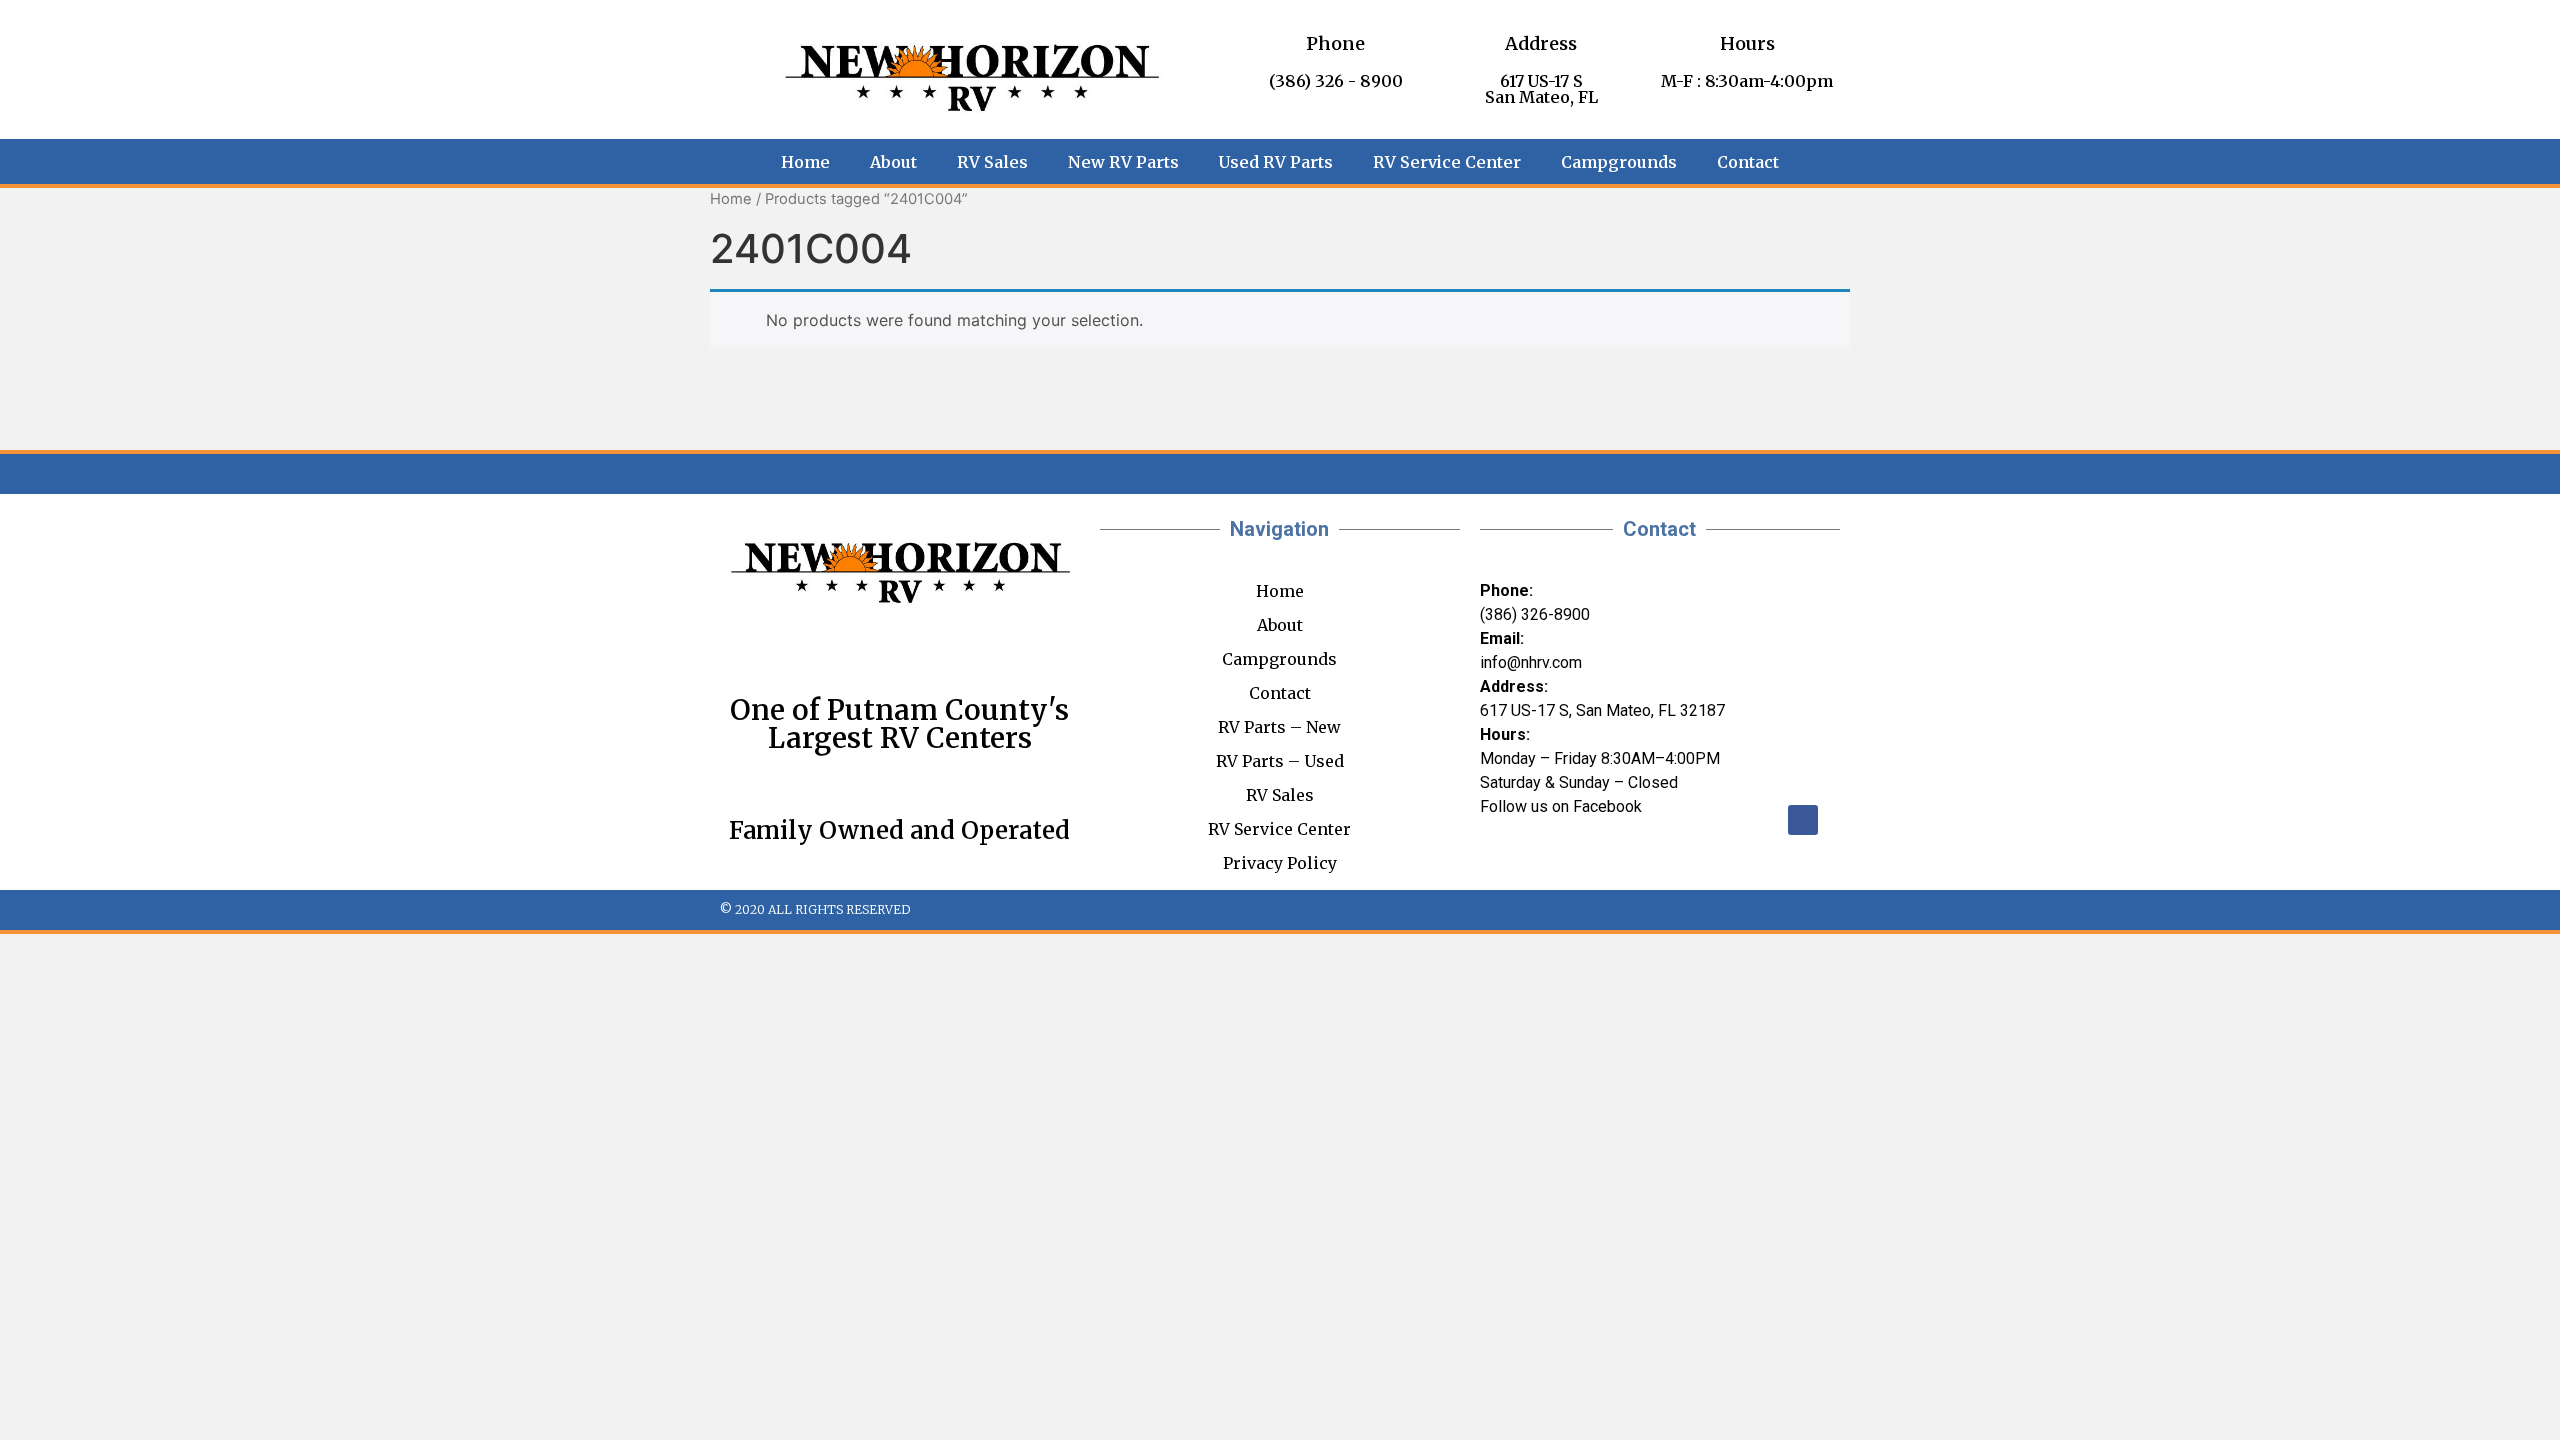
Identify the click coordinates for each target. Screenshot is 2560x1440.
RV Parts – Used (1280, 761)
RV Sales (992, 162)
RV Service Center (1447, 162)
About (893, 162)
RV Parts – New (1279, 727)
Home (805, 162)
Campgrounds (1619, 162)
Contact (1748, 162)
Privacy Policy (1280, 863)
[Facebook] (1803, 820)
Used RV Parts (1276, 162)
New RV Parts (1123, 162)
